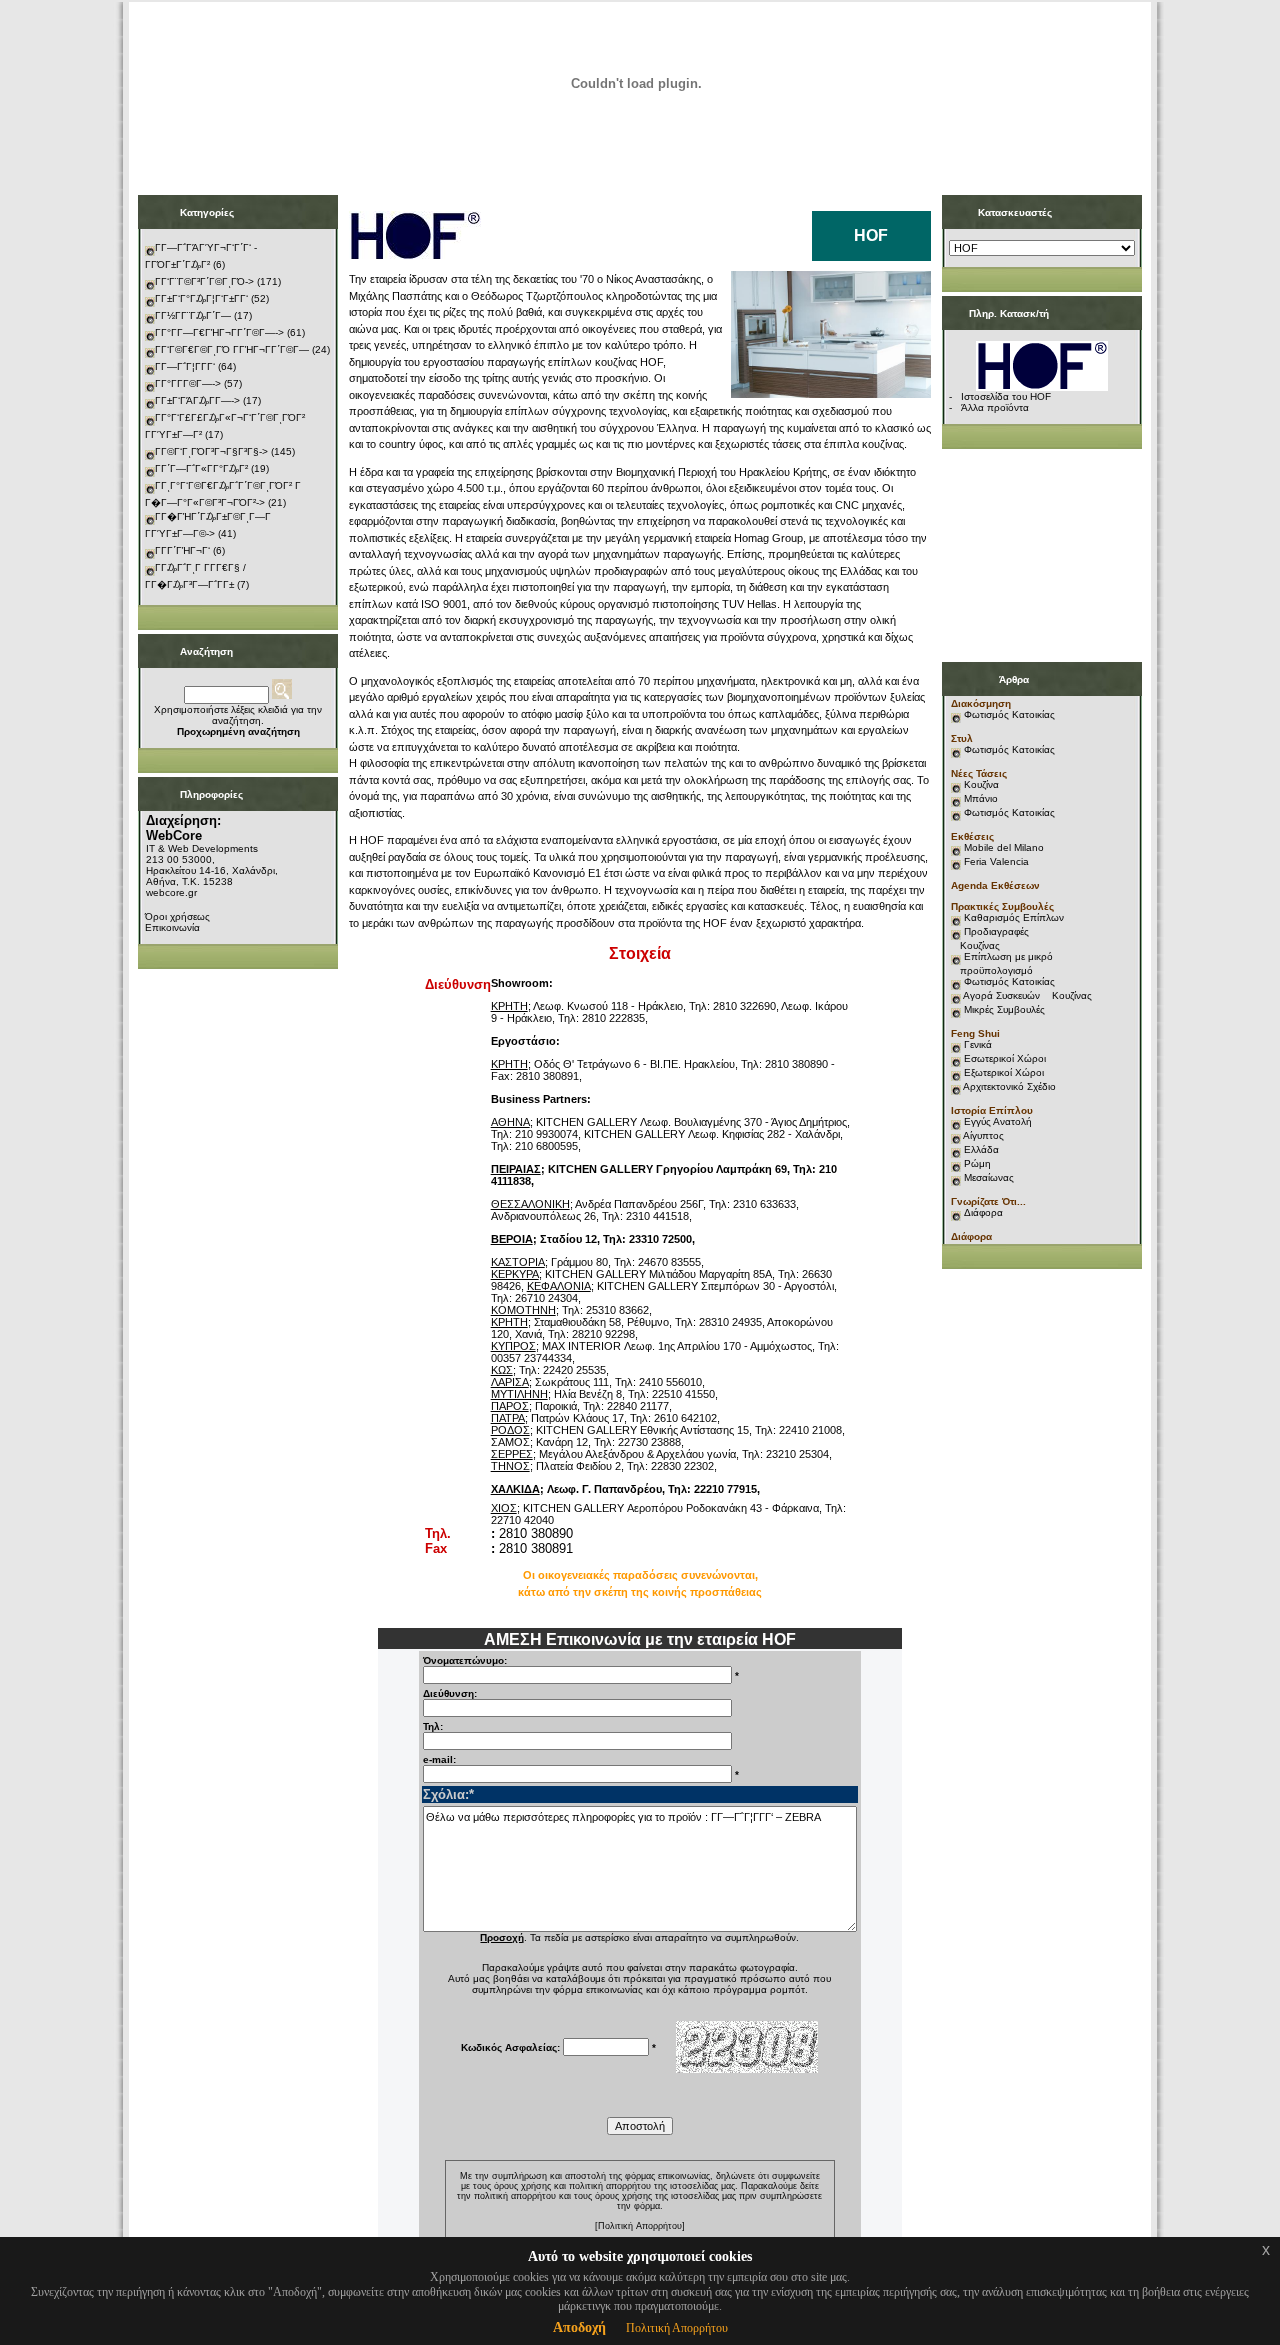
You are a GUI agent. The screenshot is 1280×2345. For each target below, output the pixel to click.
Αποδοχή (579, 2327)
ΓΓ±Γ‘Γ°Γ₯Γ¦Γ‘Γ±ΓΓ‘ (201, 298)
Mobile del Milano (1004, 847)
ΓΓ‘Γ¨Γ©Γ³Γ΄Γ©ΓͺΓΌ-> (204, 281)
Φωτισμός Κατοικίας (1009, 714)
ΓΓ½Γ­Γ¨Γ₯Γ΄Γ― (193, 315)
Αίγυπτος (983, 1135)
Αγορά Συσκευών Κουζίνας (1027, 995)
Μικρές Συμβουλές (1004, 1009)
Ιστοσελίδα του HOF (1006, 396)
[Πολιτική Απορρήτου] (640, 2226)
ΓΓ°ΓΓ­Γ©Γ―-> (188, 383)
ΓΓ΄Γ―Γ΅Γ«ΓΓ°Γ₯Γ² (201, 468)
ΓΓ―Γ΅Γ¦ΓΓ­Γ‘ (185, 366)
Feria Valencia (996, 861)
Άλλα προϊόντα (995, 407)
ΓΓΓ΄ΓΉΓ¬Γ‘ (182, 550)
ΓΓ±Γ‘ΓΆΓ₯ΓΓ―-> (197, 400)
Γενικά (978, 1044)
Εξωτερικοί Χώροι (1004, 1072)
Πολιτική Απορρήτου (677, 2328)
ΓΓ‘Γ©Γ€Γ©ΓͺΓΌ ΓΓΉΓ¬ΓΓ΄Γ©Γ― (232, 349)
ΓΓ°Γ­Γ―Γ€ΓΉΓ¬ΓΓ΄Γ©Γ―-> (219, 332)
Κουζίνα (981, 784)
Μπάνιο (981, 798)
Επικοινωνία (172, 927)
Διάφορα (983, 1212)
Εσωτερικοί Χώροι (1005, 1058)
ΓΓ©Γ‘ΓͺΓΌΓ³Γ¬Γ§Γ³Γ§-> (211, 451)
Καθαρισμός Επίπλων (1012, 917)
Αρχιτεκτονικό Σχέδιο (1009, 1086)
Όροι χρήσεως (177, 916)
